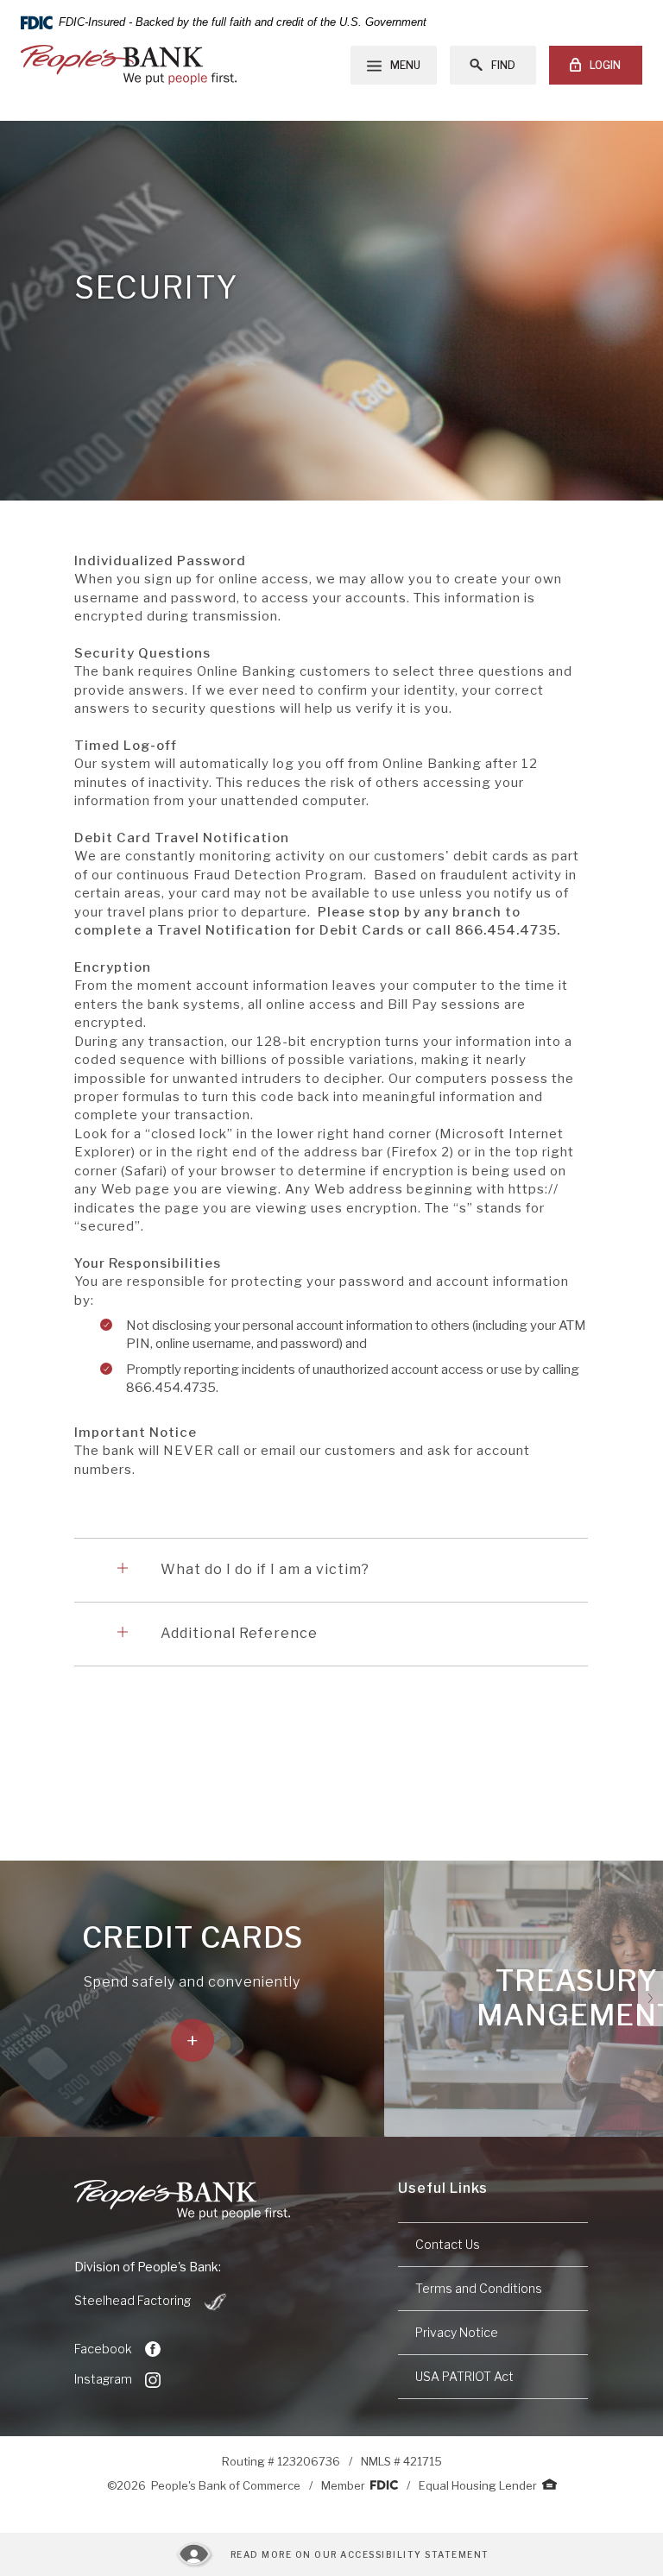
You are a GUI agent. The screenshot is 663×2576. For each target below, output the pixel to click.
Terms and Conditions (479, 2288)
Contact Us (448, 2244)
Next (650, 1999)
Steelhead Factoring (152, 2302)
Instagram (103, 2379)
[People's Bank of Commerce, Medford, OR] (129, 65)
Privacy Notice (457, 2332)
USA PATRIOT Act (464, 2376)
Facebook (103, 2349)
